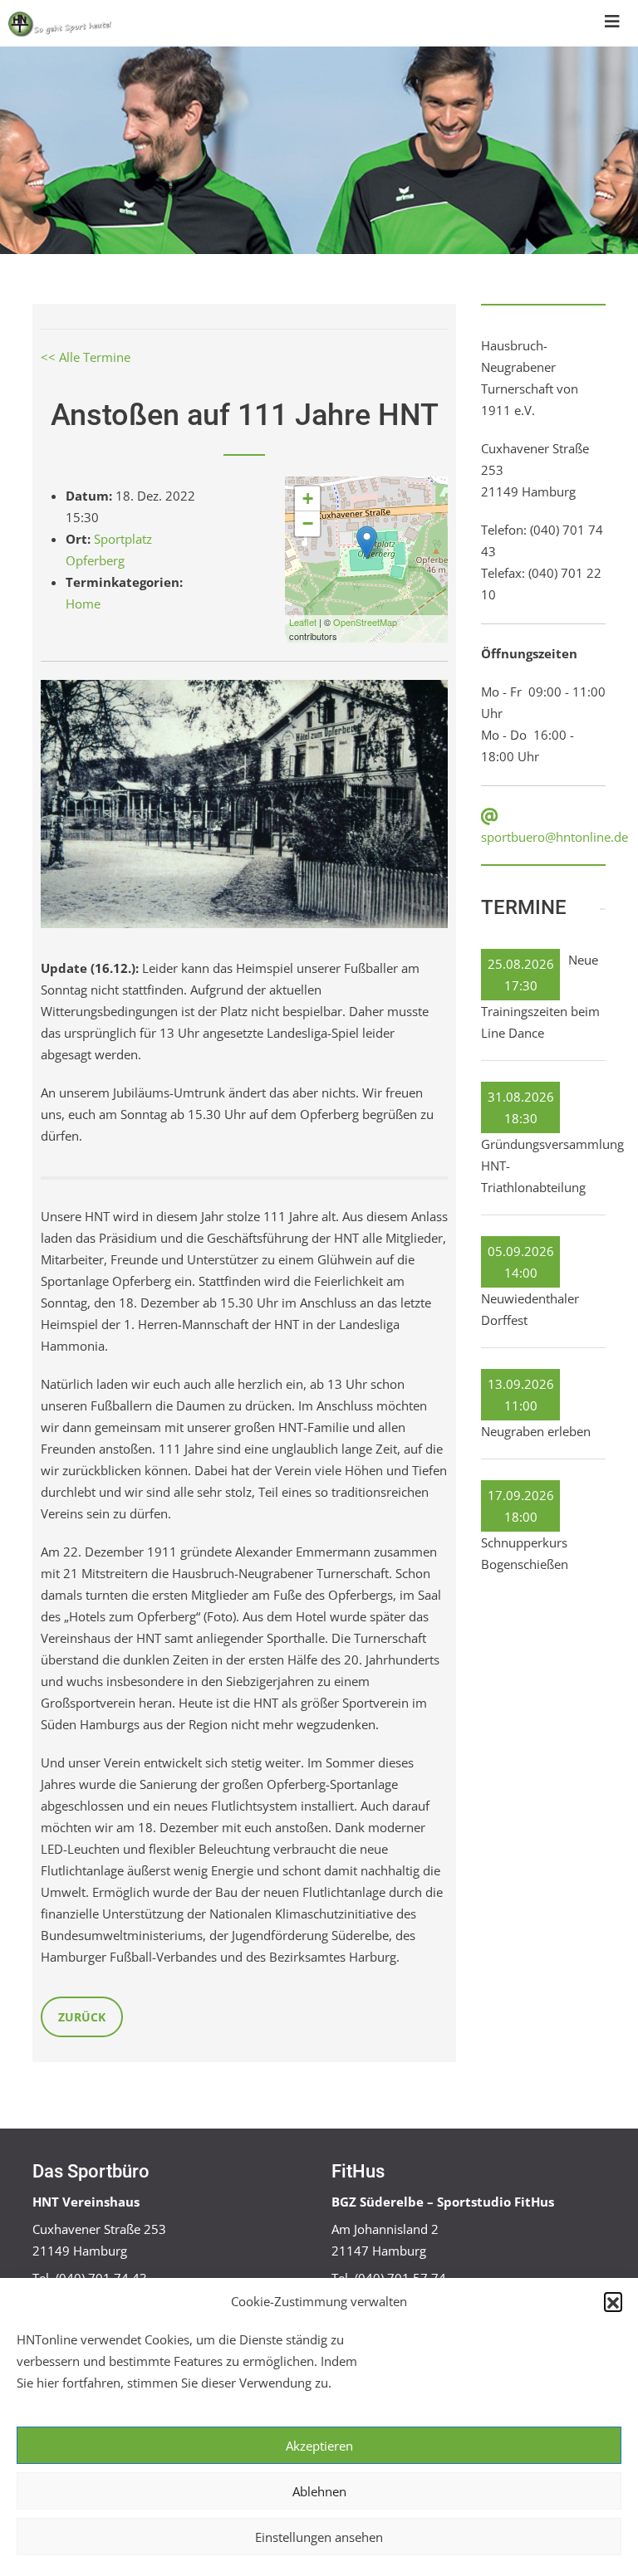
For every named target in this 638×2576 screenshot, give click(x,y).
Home (83, 604)
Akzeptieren (319, 2446)
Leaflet (303, 622)
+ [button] (308, 499)
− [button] (308, 523)
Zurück (82, 2017)
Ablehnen (319, 2491)
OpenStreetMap (365, 622)
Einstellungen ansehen (319, 2537)
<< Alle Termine (86, 357)
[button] (613, 2301)
